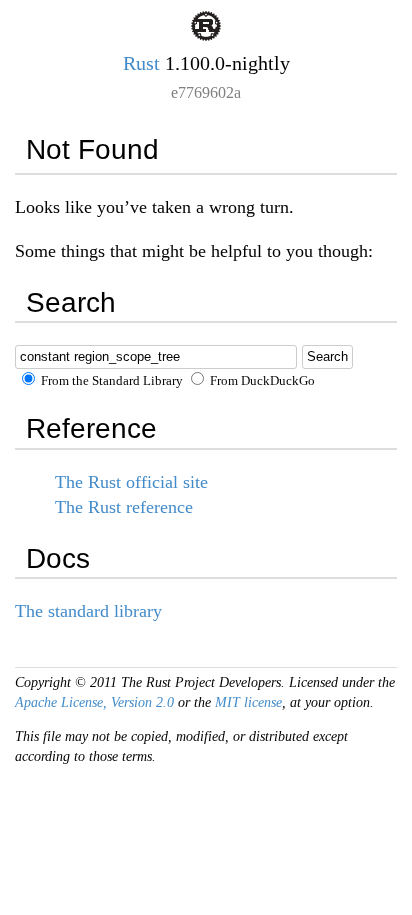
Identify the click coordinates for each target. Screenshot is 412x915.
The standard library (88, 611)
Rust (141, 63)
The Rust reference (124, 507)
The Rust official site (131, 482)
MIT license (248, 702)
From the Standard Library (110, 381)
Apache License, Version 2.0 (94, 702)
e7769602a (206, 92)
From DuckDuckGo (261, 381)
